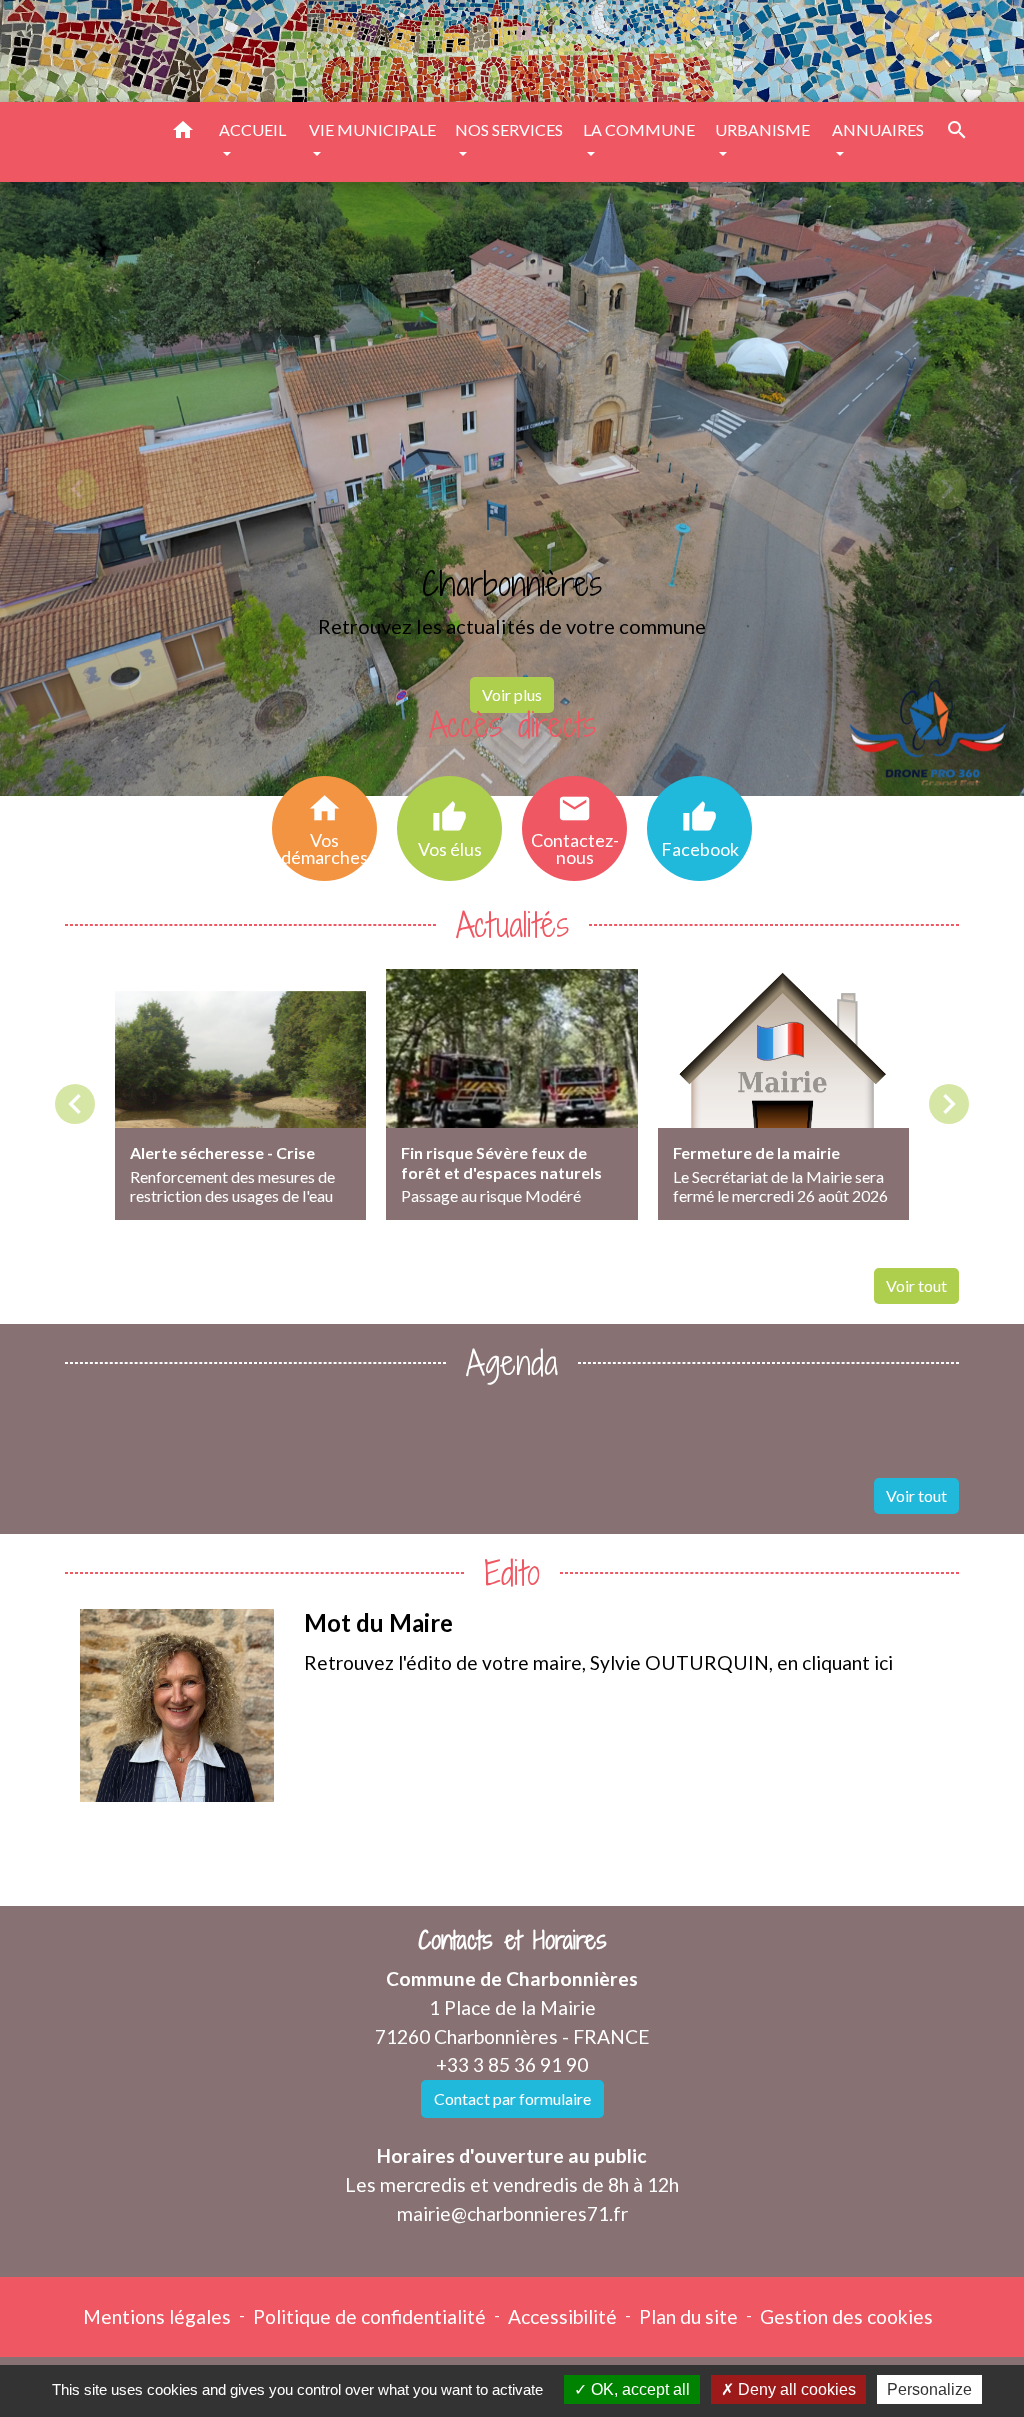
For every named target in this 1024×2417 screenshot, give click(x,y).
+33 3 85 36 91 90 (512, 2064)
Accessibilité (562, 2316)
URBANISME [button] (762, 129)
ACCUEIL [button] (252, 129)
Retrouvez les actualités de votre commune (512, 626)
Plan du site (688, 2316)
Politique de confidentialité (369, 2316)
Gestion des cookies (846, 2316)
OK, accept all (638, 2389)
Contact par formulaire (512, 2098)
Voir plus (512, 694)
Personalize (929, 2389)
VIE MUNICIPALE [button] (372, 129)
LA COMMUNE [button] (639, 129)
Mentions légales (157, 2316)
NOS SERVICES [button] (509, 129)
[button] (183, 133)
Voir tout (916, 1285)
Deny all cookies (795, 2389)
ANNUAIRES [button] (878, 129)
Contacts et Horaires (512, 1940)
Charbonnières (512, 583)
